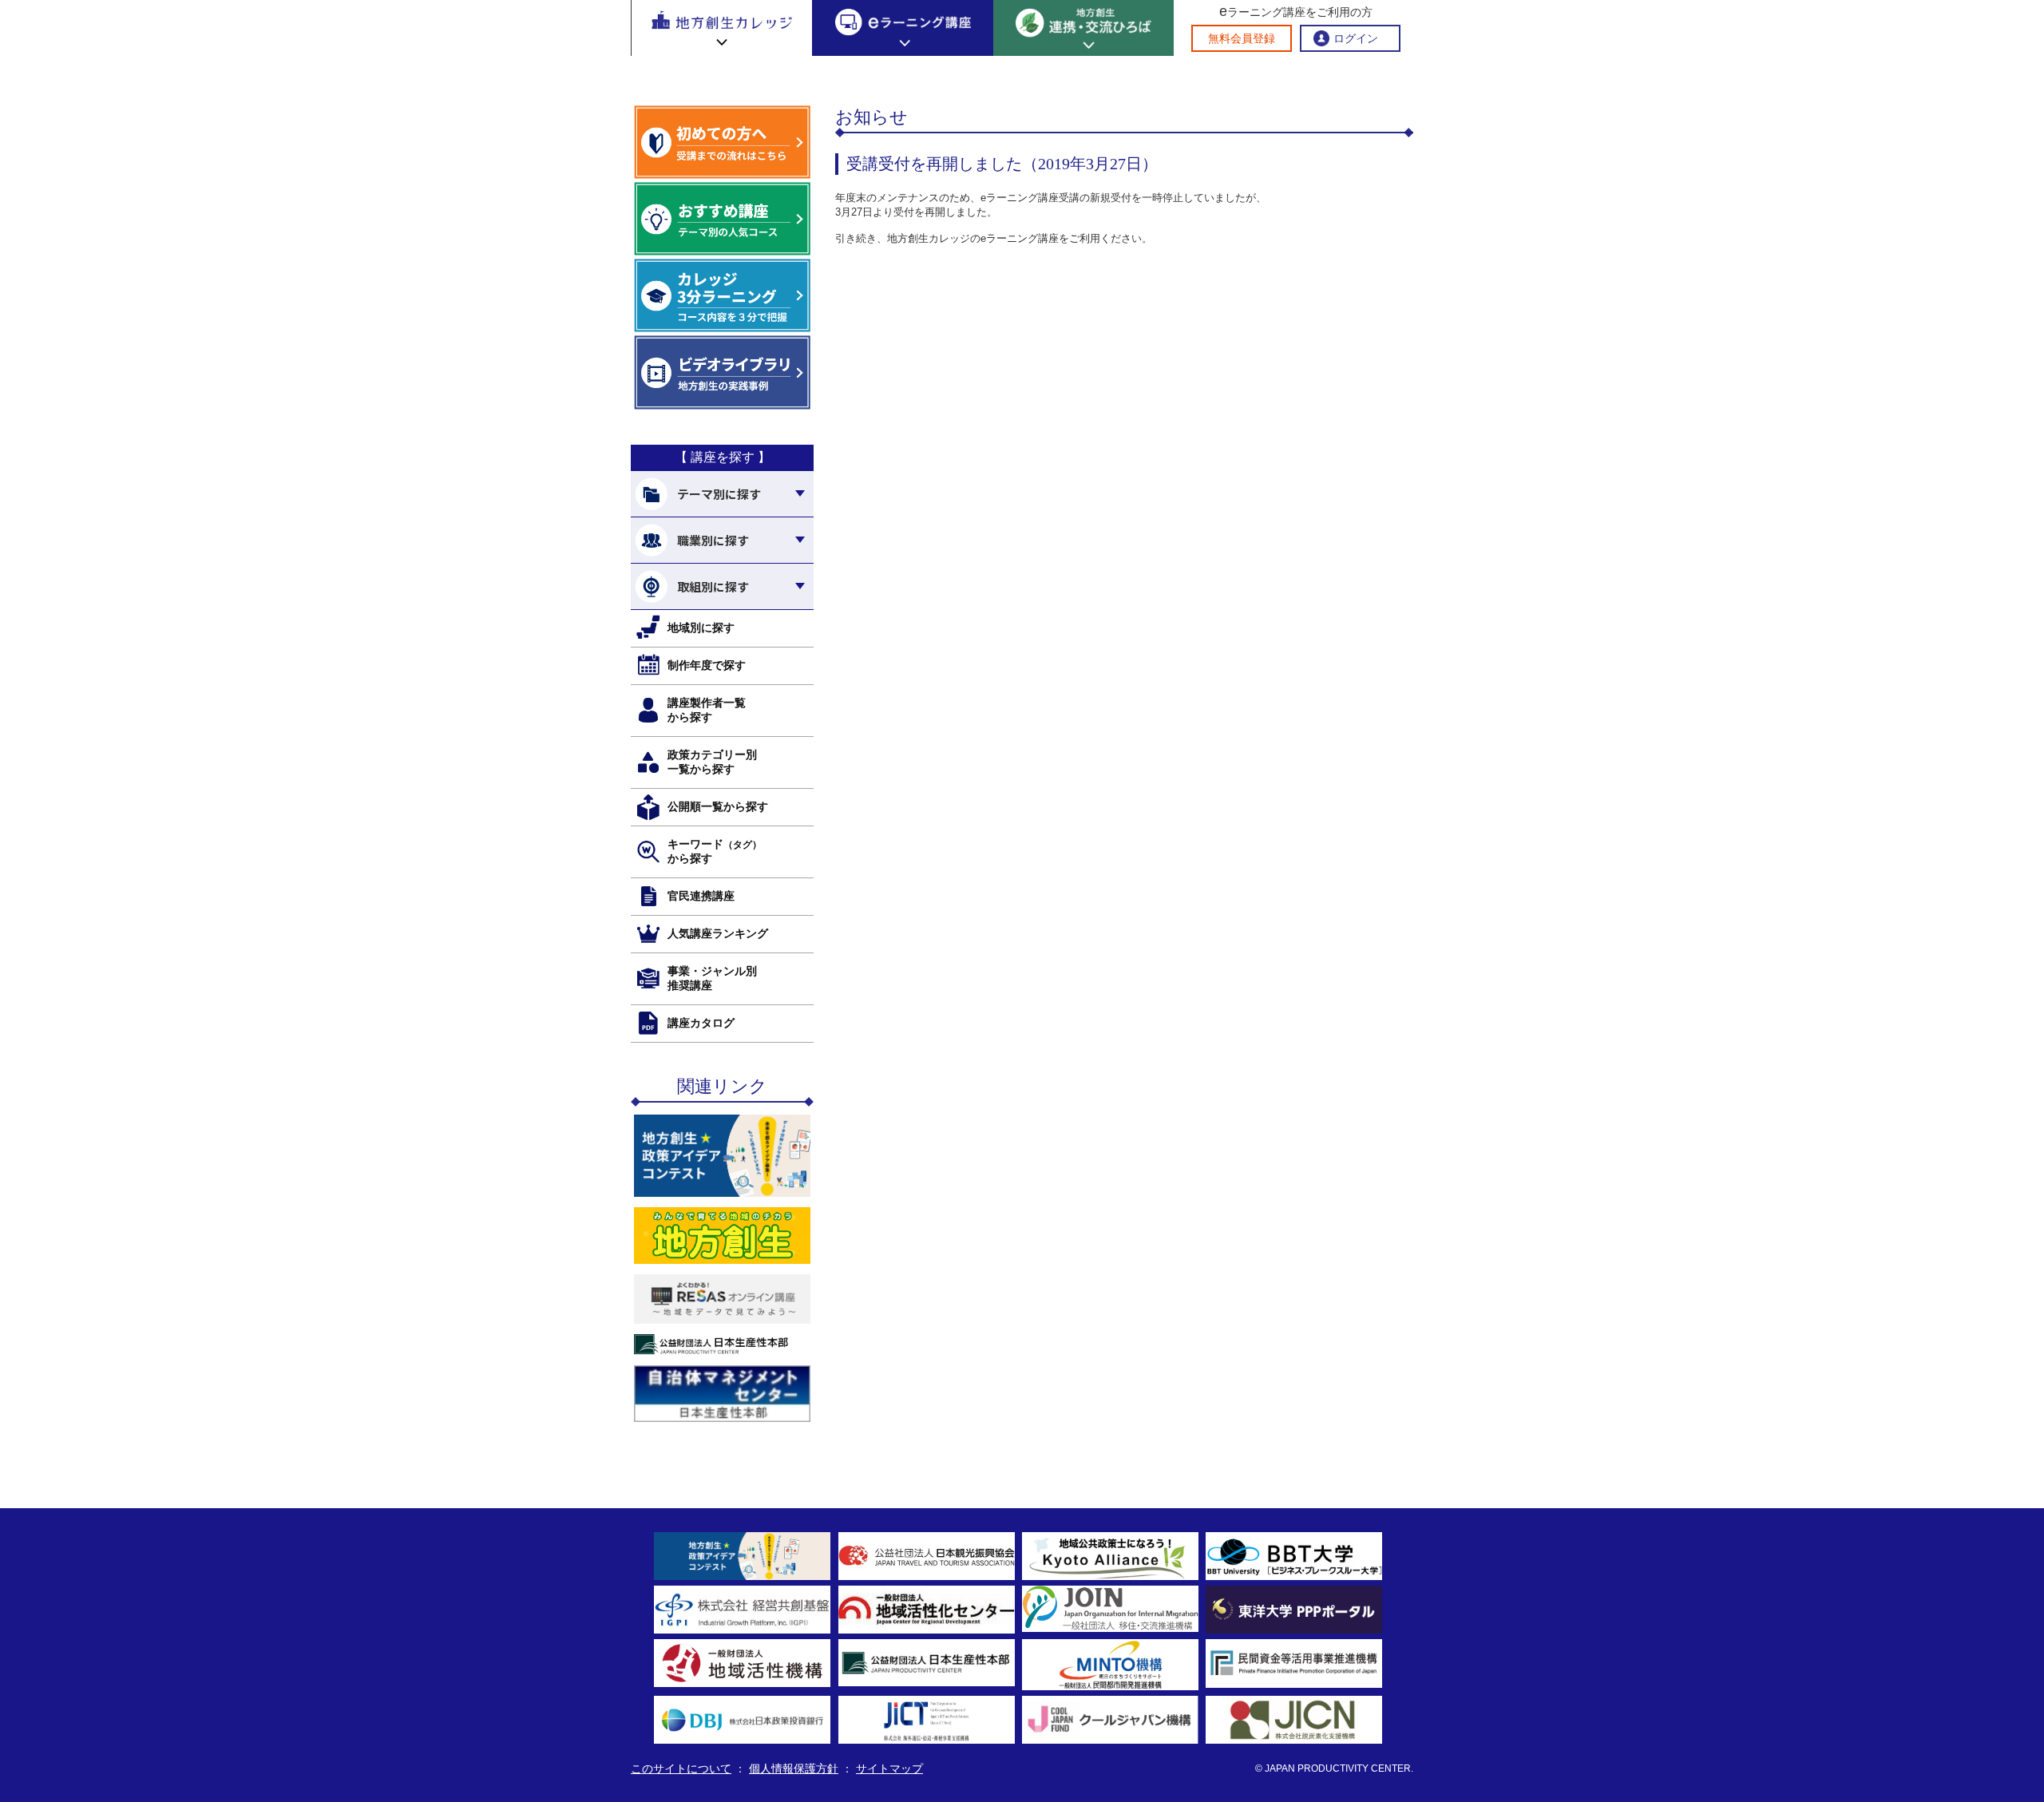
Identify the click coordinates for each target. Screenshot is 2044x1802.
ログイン (1356, 38)
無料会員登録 (1242, 38)
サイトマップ (889, 1768)
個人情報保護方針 (794, 1768)
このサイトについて (681, 1768)
